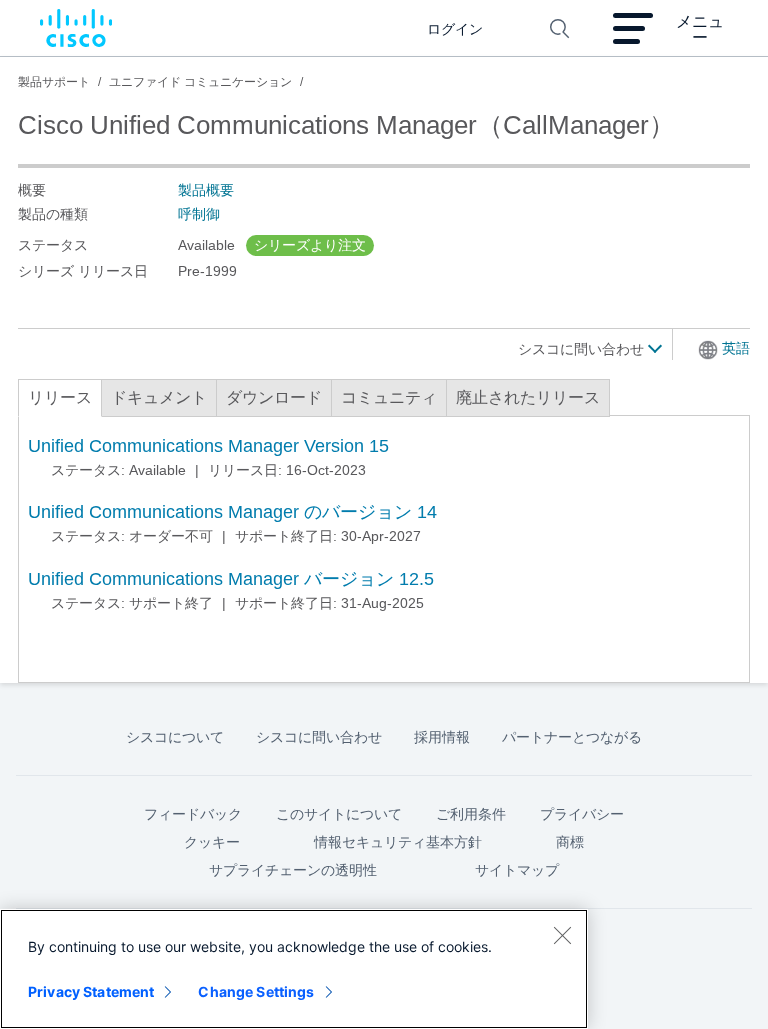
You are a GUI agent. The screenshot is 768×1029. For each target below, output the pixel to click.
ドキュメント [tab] (159, 397)
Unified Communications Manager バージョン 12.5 (231, 579)
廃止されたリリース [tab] (528, 397)
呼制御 (199, 214)
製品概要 (206, 190)
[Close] (562, 935)
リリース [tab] (60, 397)
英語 (736, 348)
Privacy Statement (91, 991)
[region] (294, 969)
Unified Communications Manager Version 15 (208, 446)
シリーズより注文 (310, 245)
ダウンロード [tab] (274, 397)
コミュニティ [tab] (389, 397)
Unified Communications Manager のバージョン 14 (232, 512)
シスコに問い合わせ (583, 349)
